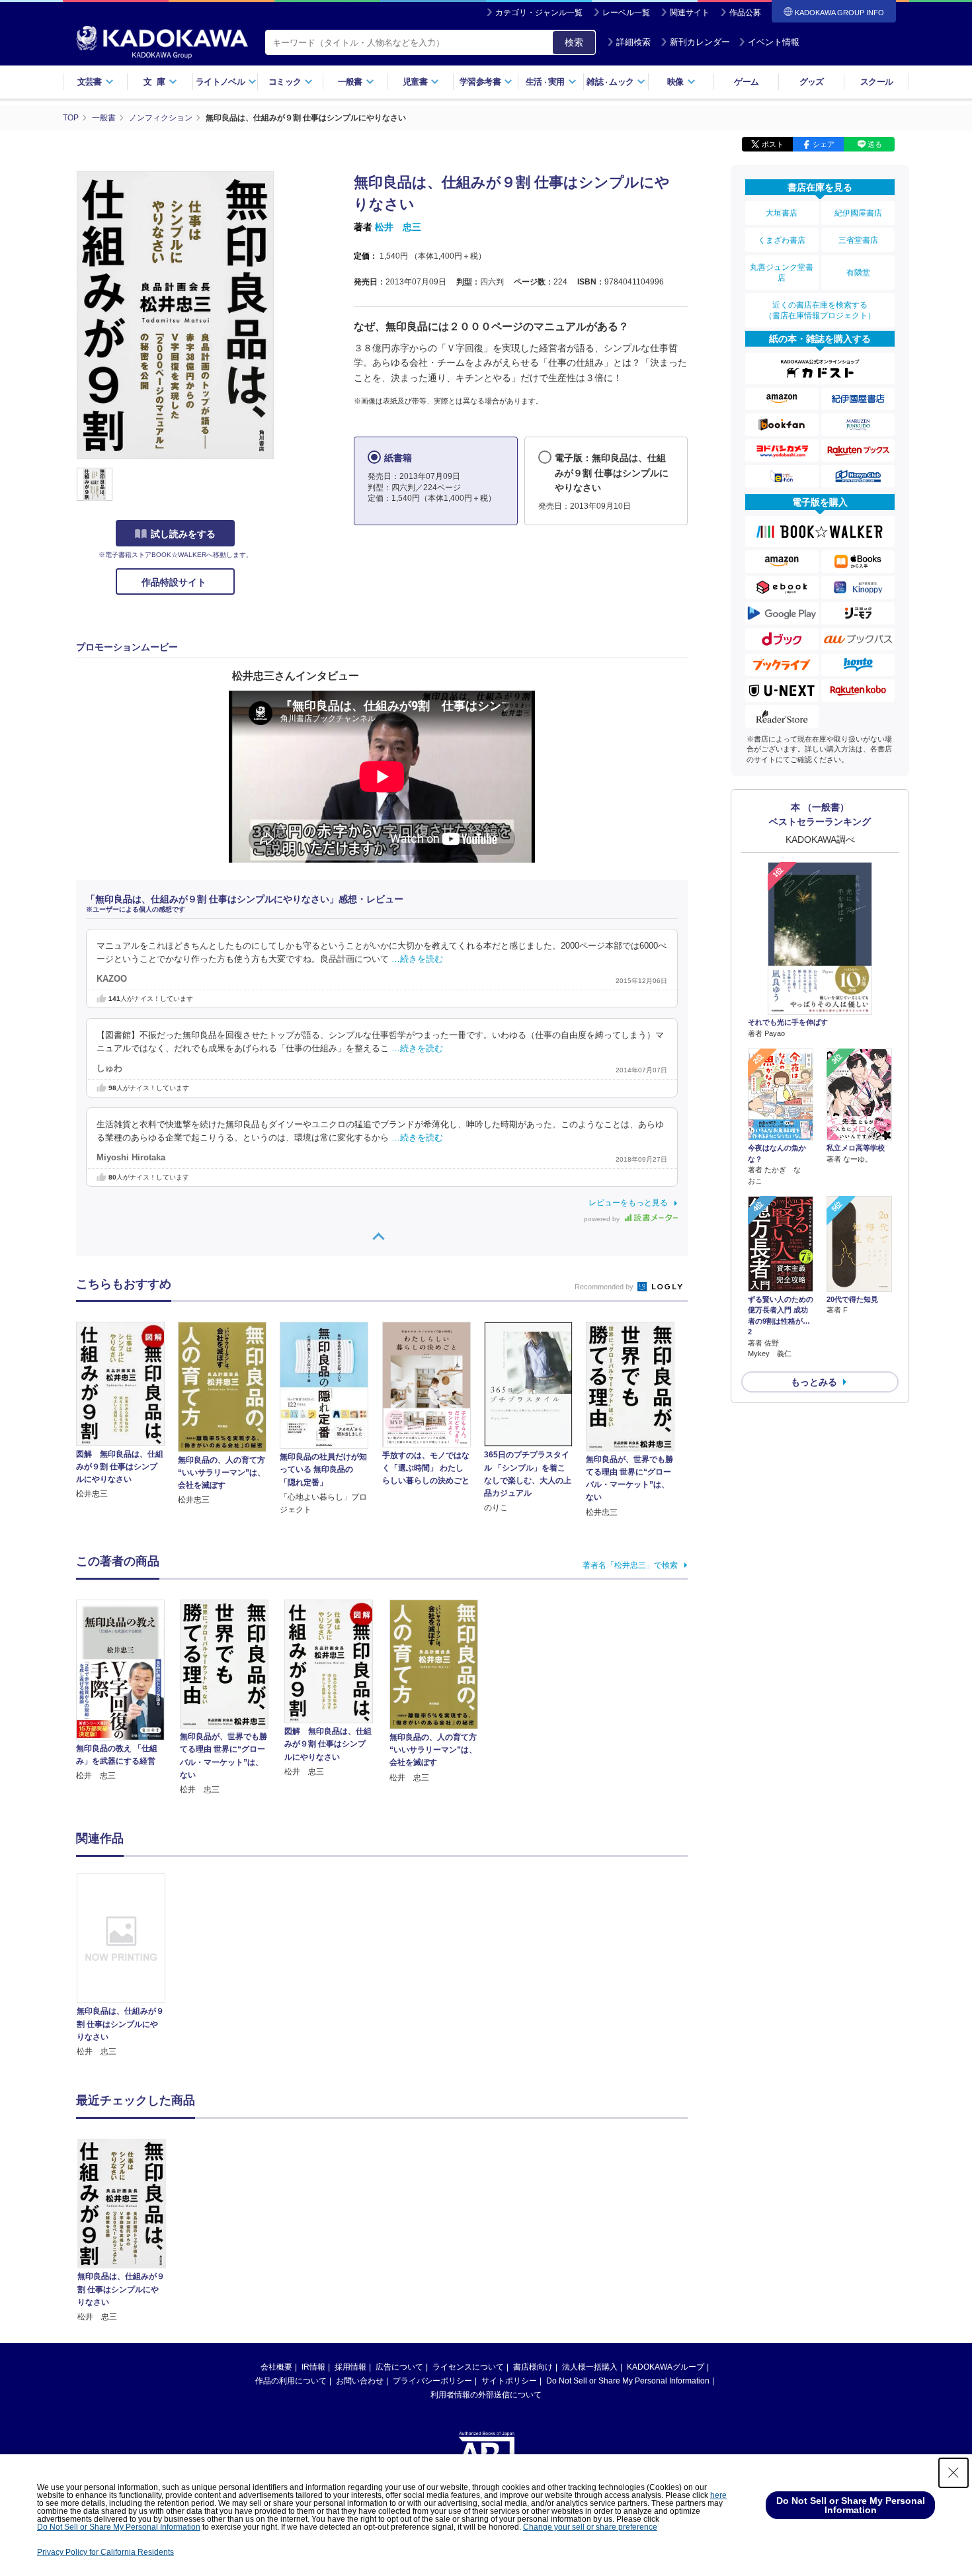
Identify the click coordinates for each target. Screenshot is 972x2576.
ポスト (773, 144)
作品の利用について (291, 2381)
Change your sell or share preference (590, 2527)
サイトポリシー (509, 2381)
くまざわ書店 (782, 240)
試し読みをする (183, 534)
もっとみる (814, 1382)
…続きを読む (417, 959)
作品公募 (745, 13)
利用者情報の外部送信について (486, 2395)
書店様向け (533, 2367)
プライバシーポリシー (432, 2381)
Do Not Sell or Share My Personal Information (628, 2381)
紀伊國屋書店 (858, 213)
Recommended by (605, 1287)
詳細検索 (633, 42)
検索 (574, 42)
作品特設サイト (175, 582)
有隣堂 (858, 273)
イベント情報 (774, 42)
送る (875, 144)
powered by (603, 1219)
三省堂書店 (858, 240)
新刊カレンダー (700, 42)
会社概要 (276, 2367)
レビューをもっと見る (628, 1203)
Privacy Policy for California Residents (105, 2552)
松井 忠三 (398, 227)
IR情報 (313, 2367)
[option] (128, 1966)
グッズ (812, 82)
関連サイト (690, 13)
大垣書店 (782, 213)
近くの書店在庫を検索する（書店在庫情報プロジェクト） (820, 310)
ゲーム (746, 82)
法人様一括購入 (590, 2367)
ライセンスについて (468, 2367)
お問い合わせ (360, 2381)
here (718, 2495)
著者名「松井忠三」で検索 (630, 1565)
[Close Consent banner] (953, 2473)
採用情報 (350, 2367)
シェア (824, 144)
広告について (399, 2367)
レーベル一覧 (626, 13)
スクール (876, 82)
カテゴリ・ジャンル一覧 (539, 13)
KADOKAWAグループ (666, 2367)
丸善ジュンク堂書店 (782, 273)
